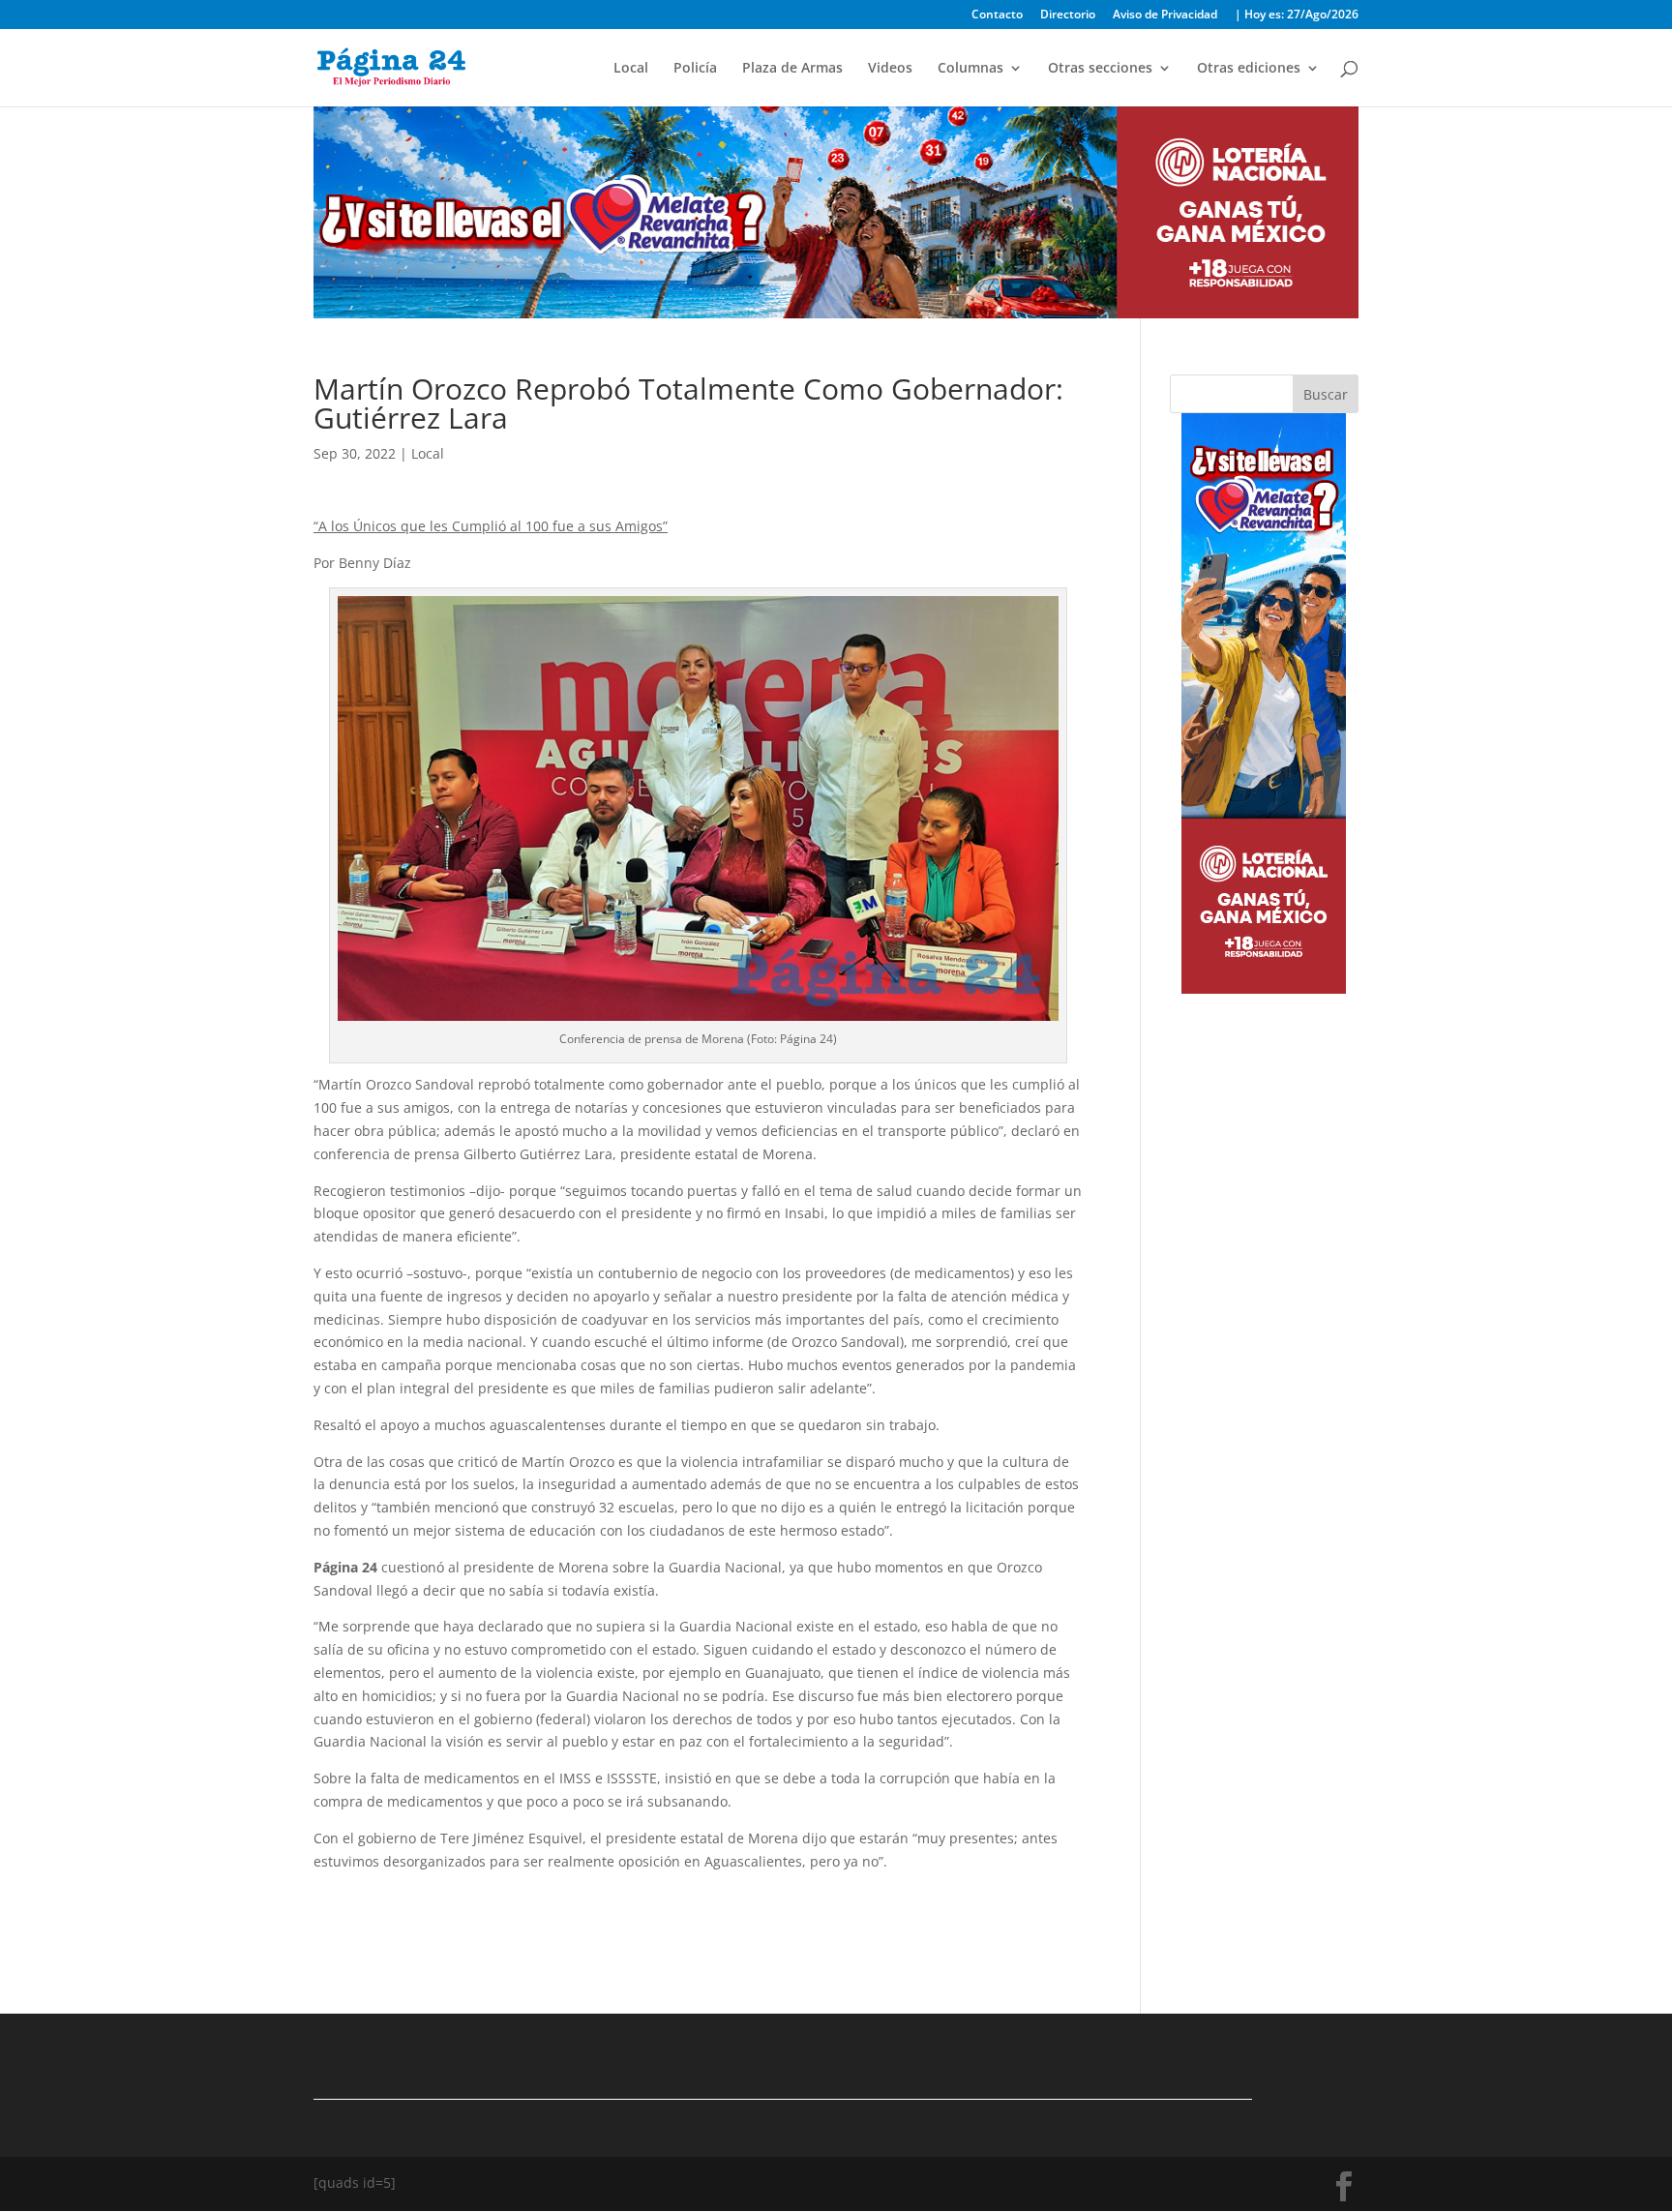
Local (631, 69)
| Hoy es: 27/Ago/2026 (1297, 15)
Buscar (1326, 394)
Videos (890, 69)
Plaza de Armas (792, 69)
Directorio (1068, 15)
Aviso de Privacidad (1165, 15)
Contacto (997, 15)
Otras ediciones (1249, 69)
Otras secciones (1100, 69)
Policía (695, 69)
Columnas (970, 69)
